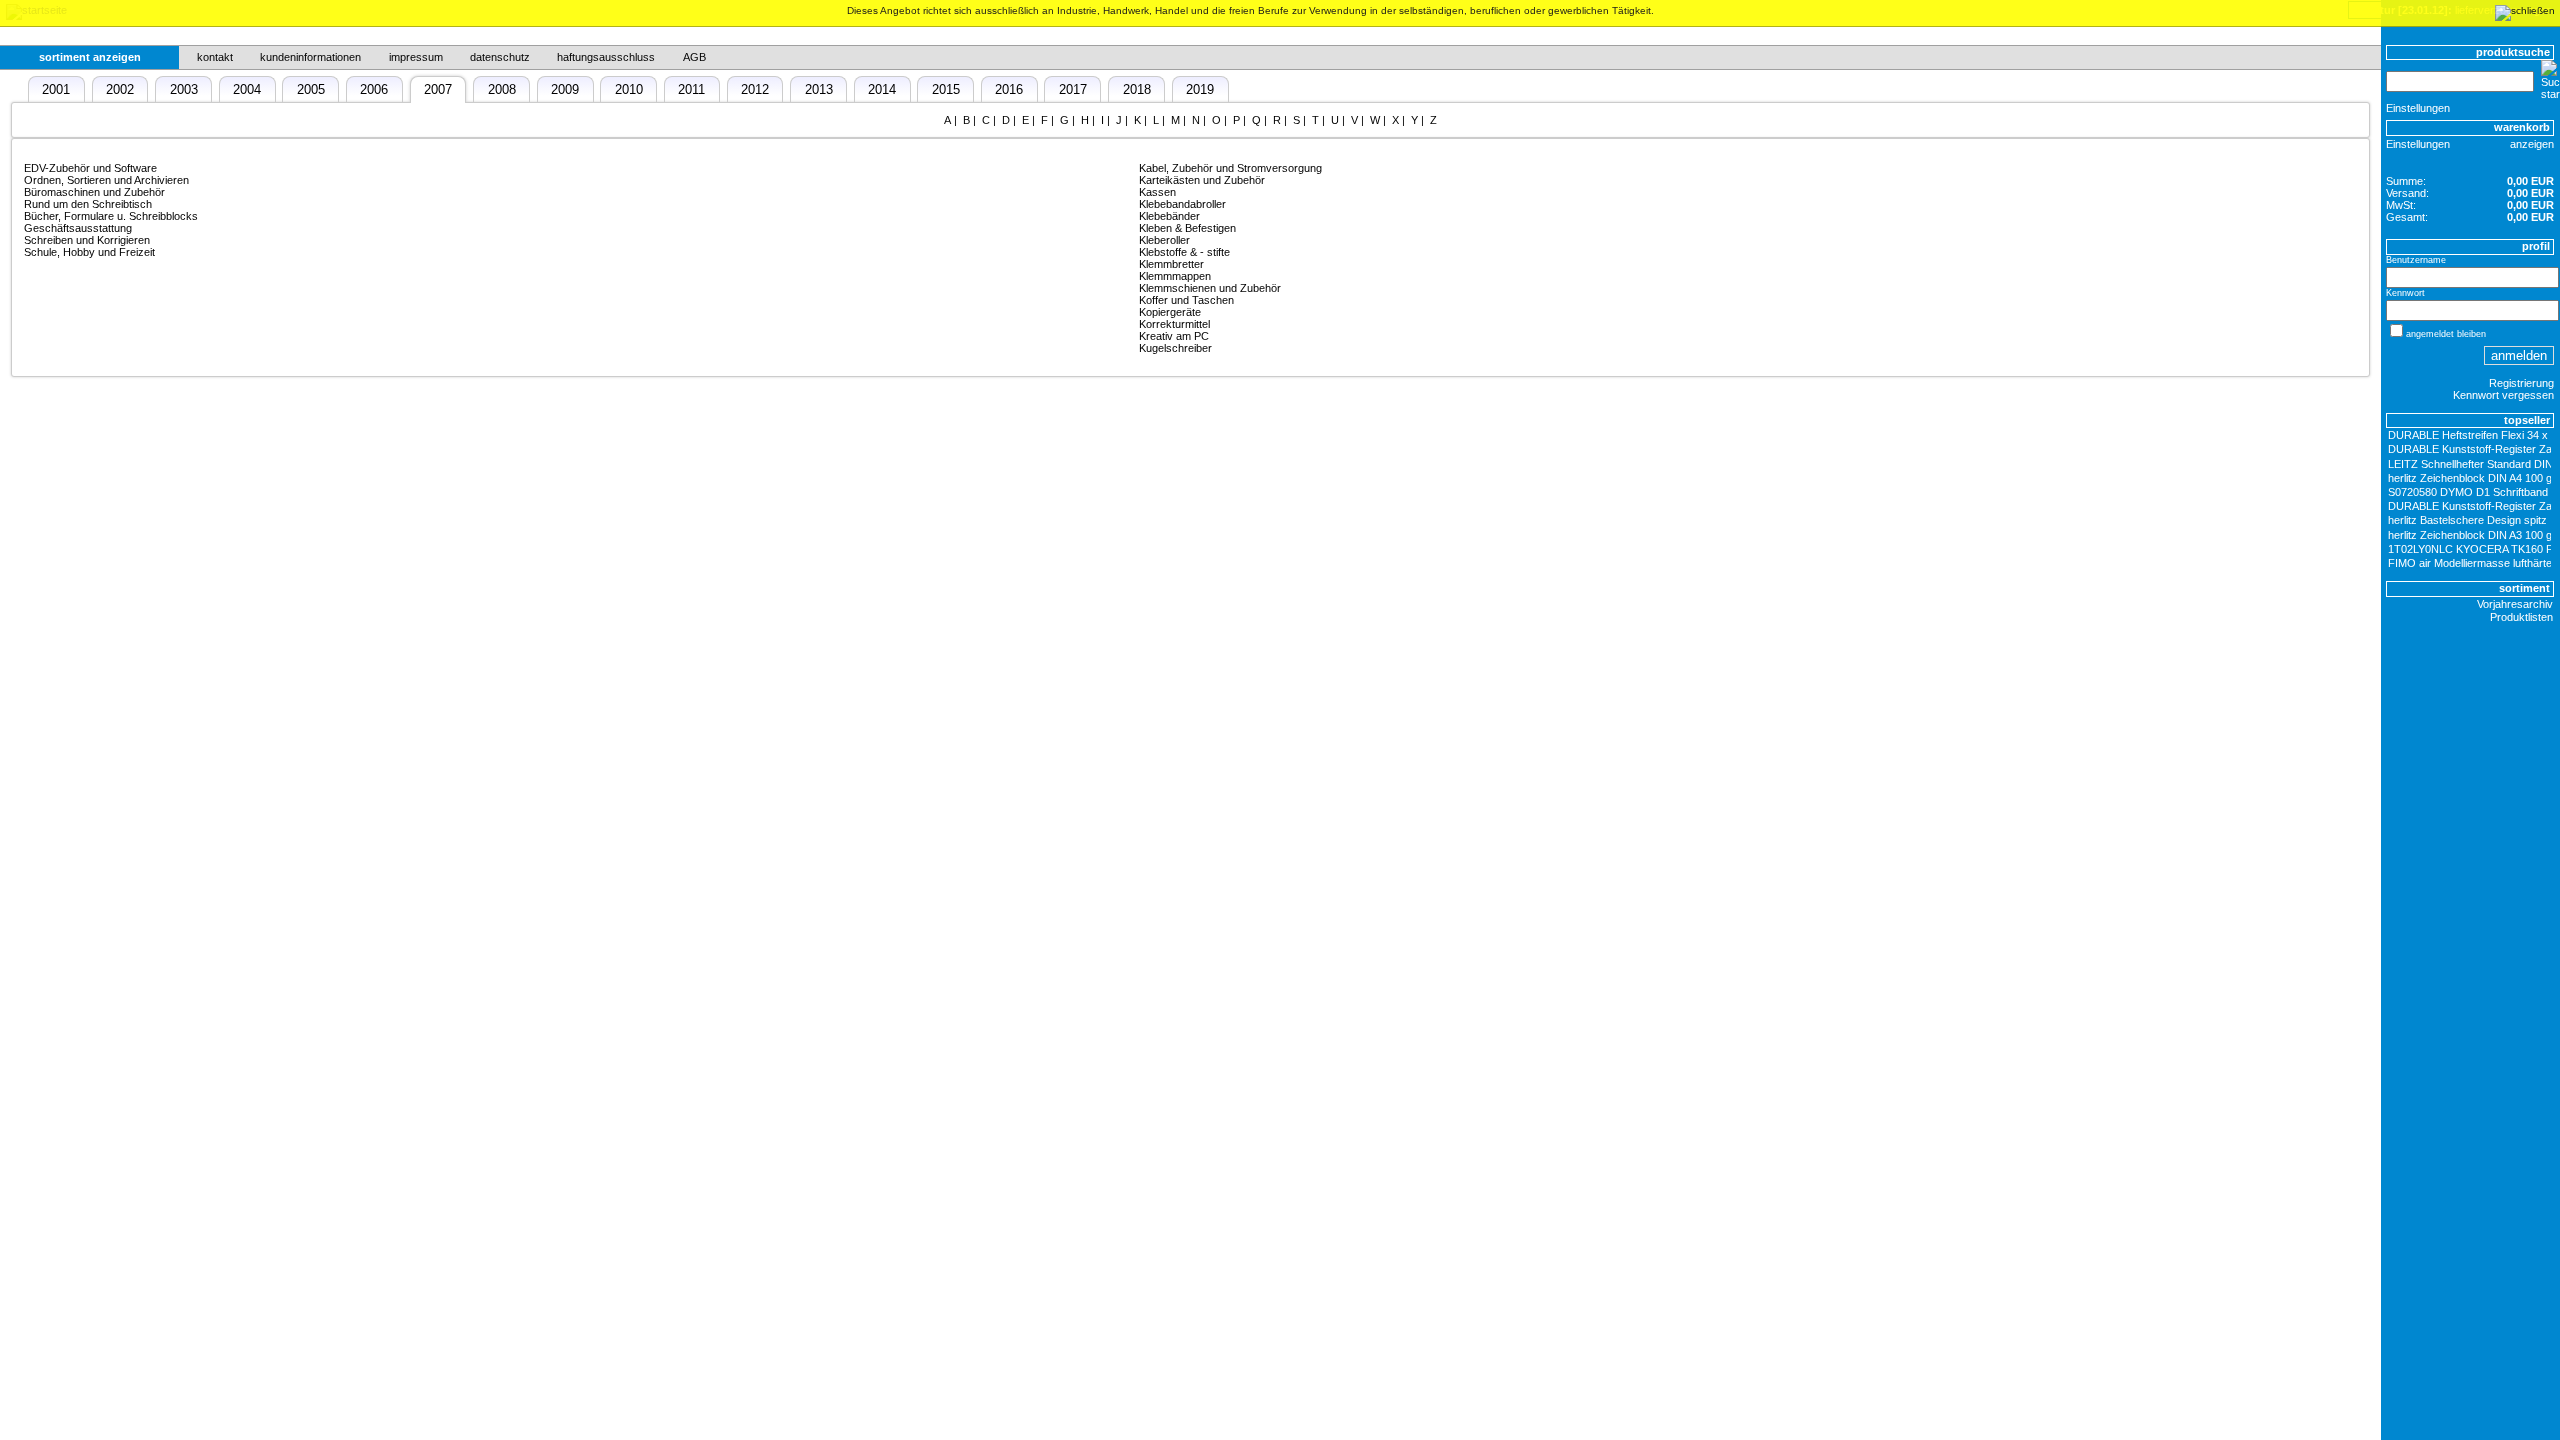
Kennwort (2405, 293)
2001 (56, 89)
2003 (184, 89)
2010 (629, 89)
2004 (247, 89)
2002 (120, 89)
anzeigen (2532, 144)
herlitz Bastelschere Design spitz (2467, 520)
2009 (565, 89)
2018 (1137, 89)
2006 (374, 89)
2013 (819, 89)
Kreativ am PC (1174, 336)
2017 (1073, 89)
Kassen (1157, 192)
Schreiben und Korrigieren (87, 240)
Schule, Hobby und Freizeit (89, 252)
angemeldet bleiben (2446, 334)
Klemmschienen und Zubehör (1210, 288)
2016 (1009, 89)
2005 (311, 89)
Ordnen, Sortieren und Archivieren (106, 180)
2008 (502, 89)
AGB (694, 57)
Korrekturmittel (1174, 324)
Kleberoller (1164, 240)
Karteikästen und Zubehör (1202, 180)
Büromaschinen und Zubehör (94, 192)
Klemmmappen (1175, 276)
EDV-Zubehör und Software (90, 168)
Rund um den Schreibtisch (88, 204)
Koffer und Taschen (1186, 300)
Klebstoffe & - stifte (1184, 252)
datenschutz (500, 57)
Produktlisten (2521, 617)
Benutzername (2416, 260)
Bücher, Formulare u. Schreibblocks (111, 216)
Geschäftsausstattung (78, 228)
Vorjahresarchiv (2515, 604)
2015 (946, 89)
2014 (882, 89)
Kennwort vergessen (2503, 395)
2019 (1200, 89)
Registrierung (2521, 383)
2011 (691, 89)
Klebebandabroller (1182, 204)
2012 (755, 89)
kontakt (215, 57)
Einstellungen (2418, 108)
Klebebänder (1169, 216)
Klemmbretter (1171, 264)
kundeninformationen (310, 57)
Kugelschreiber (1175, 348)
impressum (416, 57)
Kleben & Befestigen (1187, 228)
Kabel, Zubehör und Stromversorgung (1230, 168)
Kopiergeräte (1170, 312)
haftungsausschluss (606, 57)
